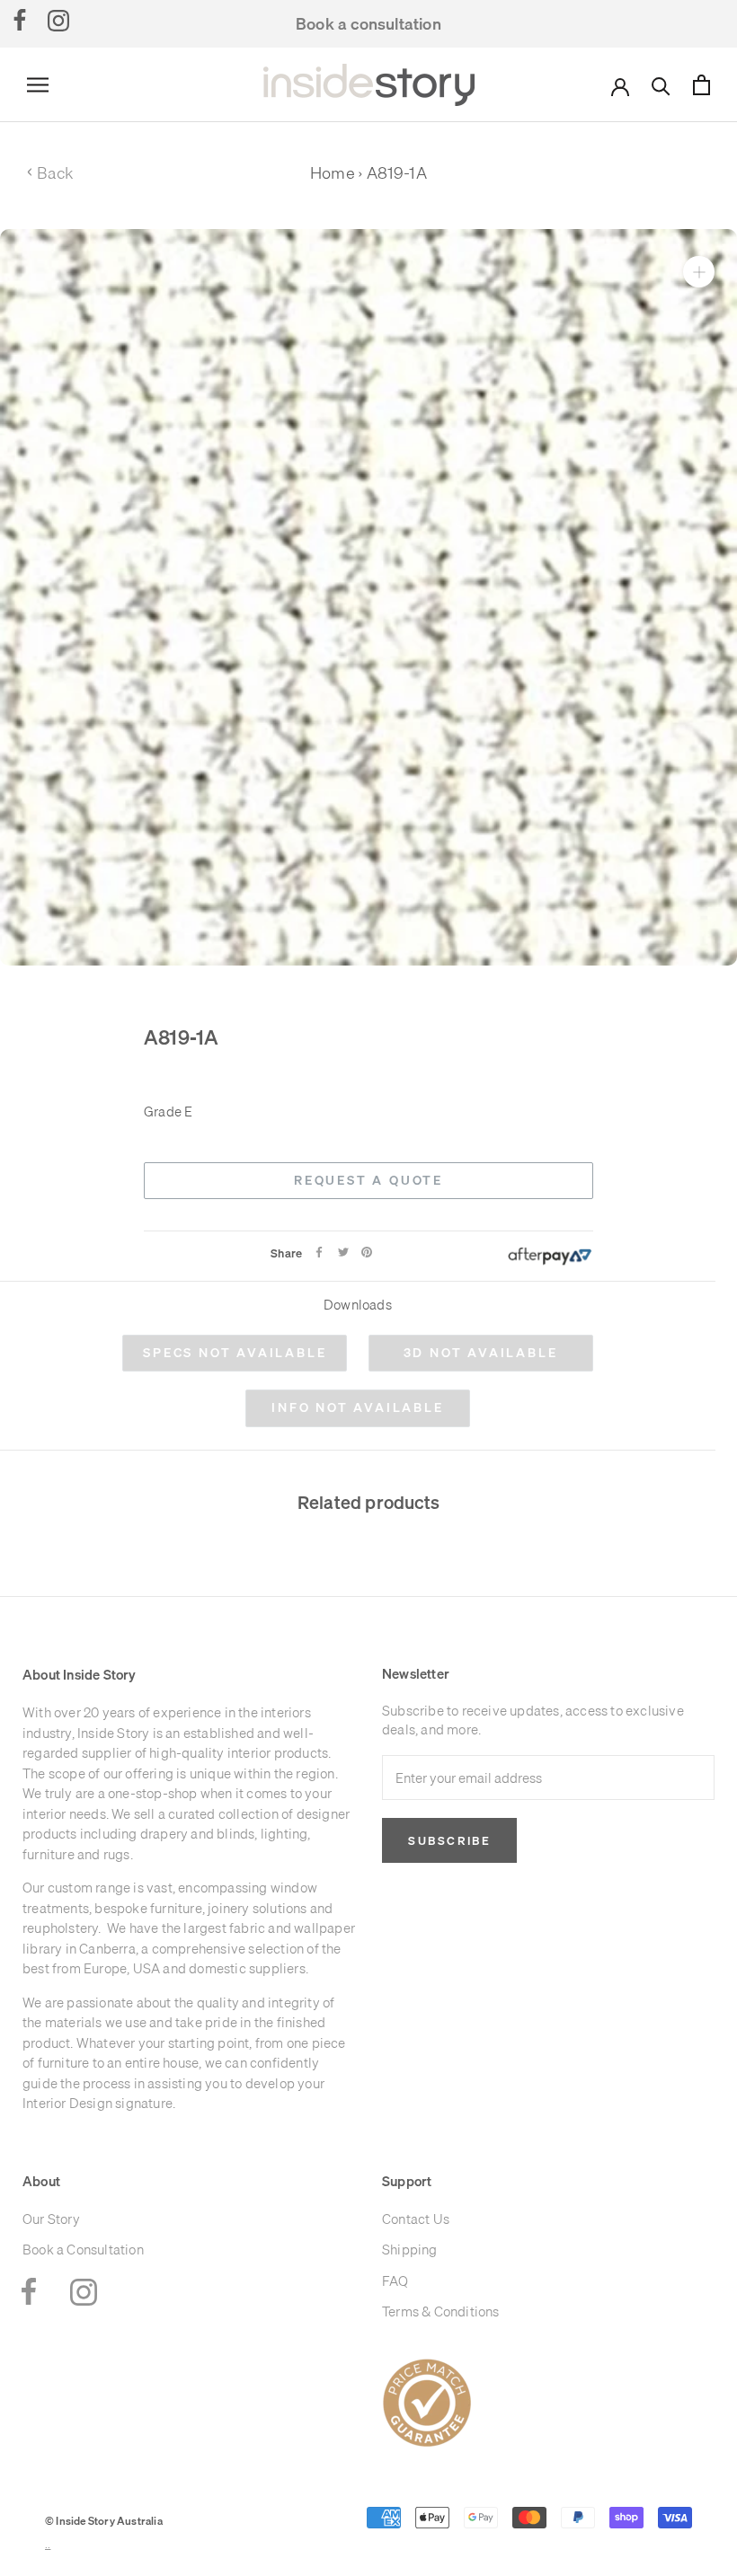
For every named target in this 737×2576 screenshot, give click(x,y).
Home (333, 173)
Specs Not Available (235, 1353)
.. (48, 2545)
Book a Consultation (83, 2250)
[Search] (661, 85)
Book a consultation (368, 24)
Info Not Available (357, 1407)
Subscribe (449, 1840)
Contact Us (416, 2219)
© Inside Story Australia (104, 2521)
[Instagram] (58, 20)
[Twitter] (343, 1252)
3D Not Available (481, 1353)
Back (50, 173)
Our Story (51, 2219)
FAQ (395, 2281)
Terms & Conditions (441, 2311)
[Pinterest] (367, 1252)
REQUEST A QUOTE (368, 1180)
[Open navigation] (38, 85)
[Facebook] (20, 20)
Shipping (410, 2250)
